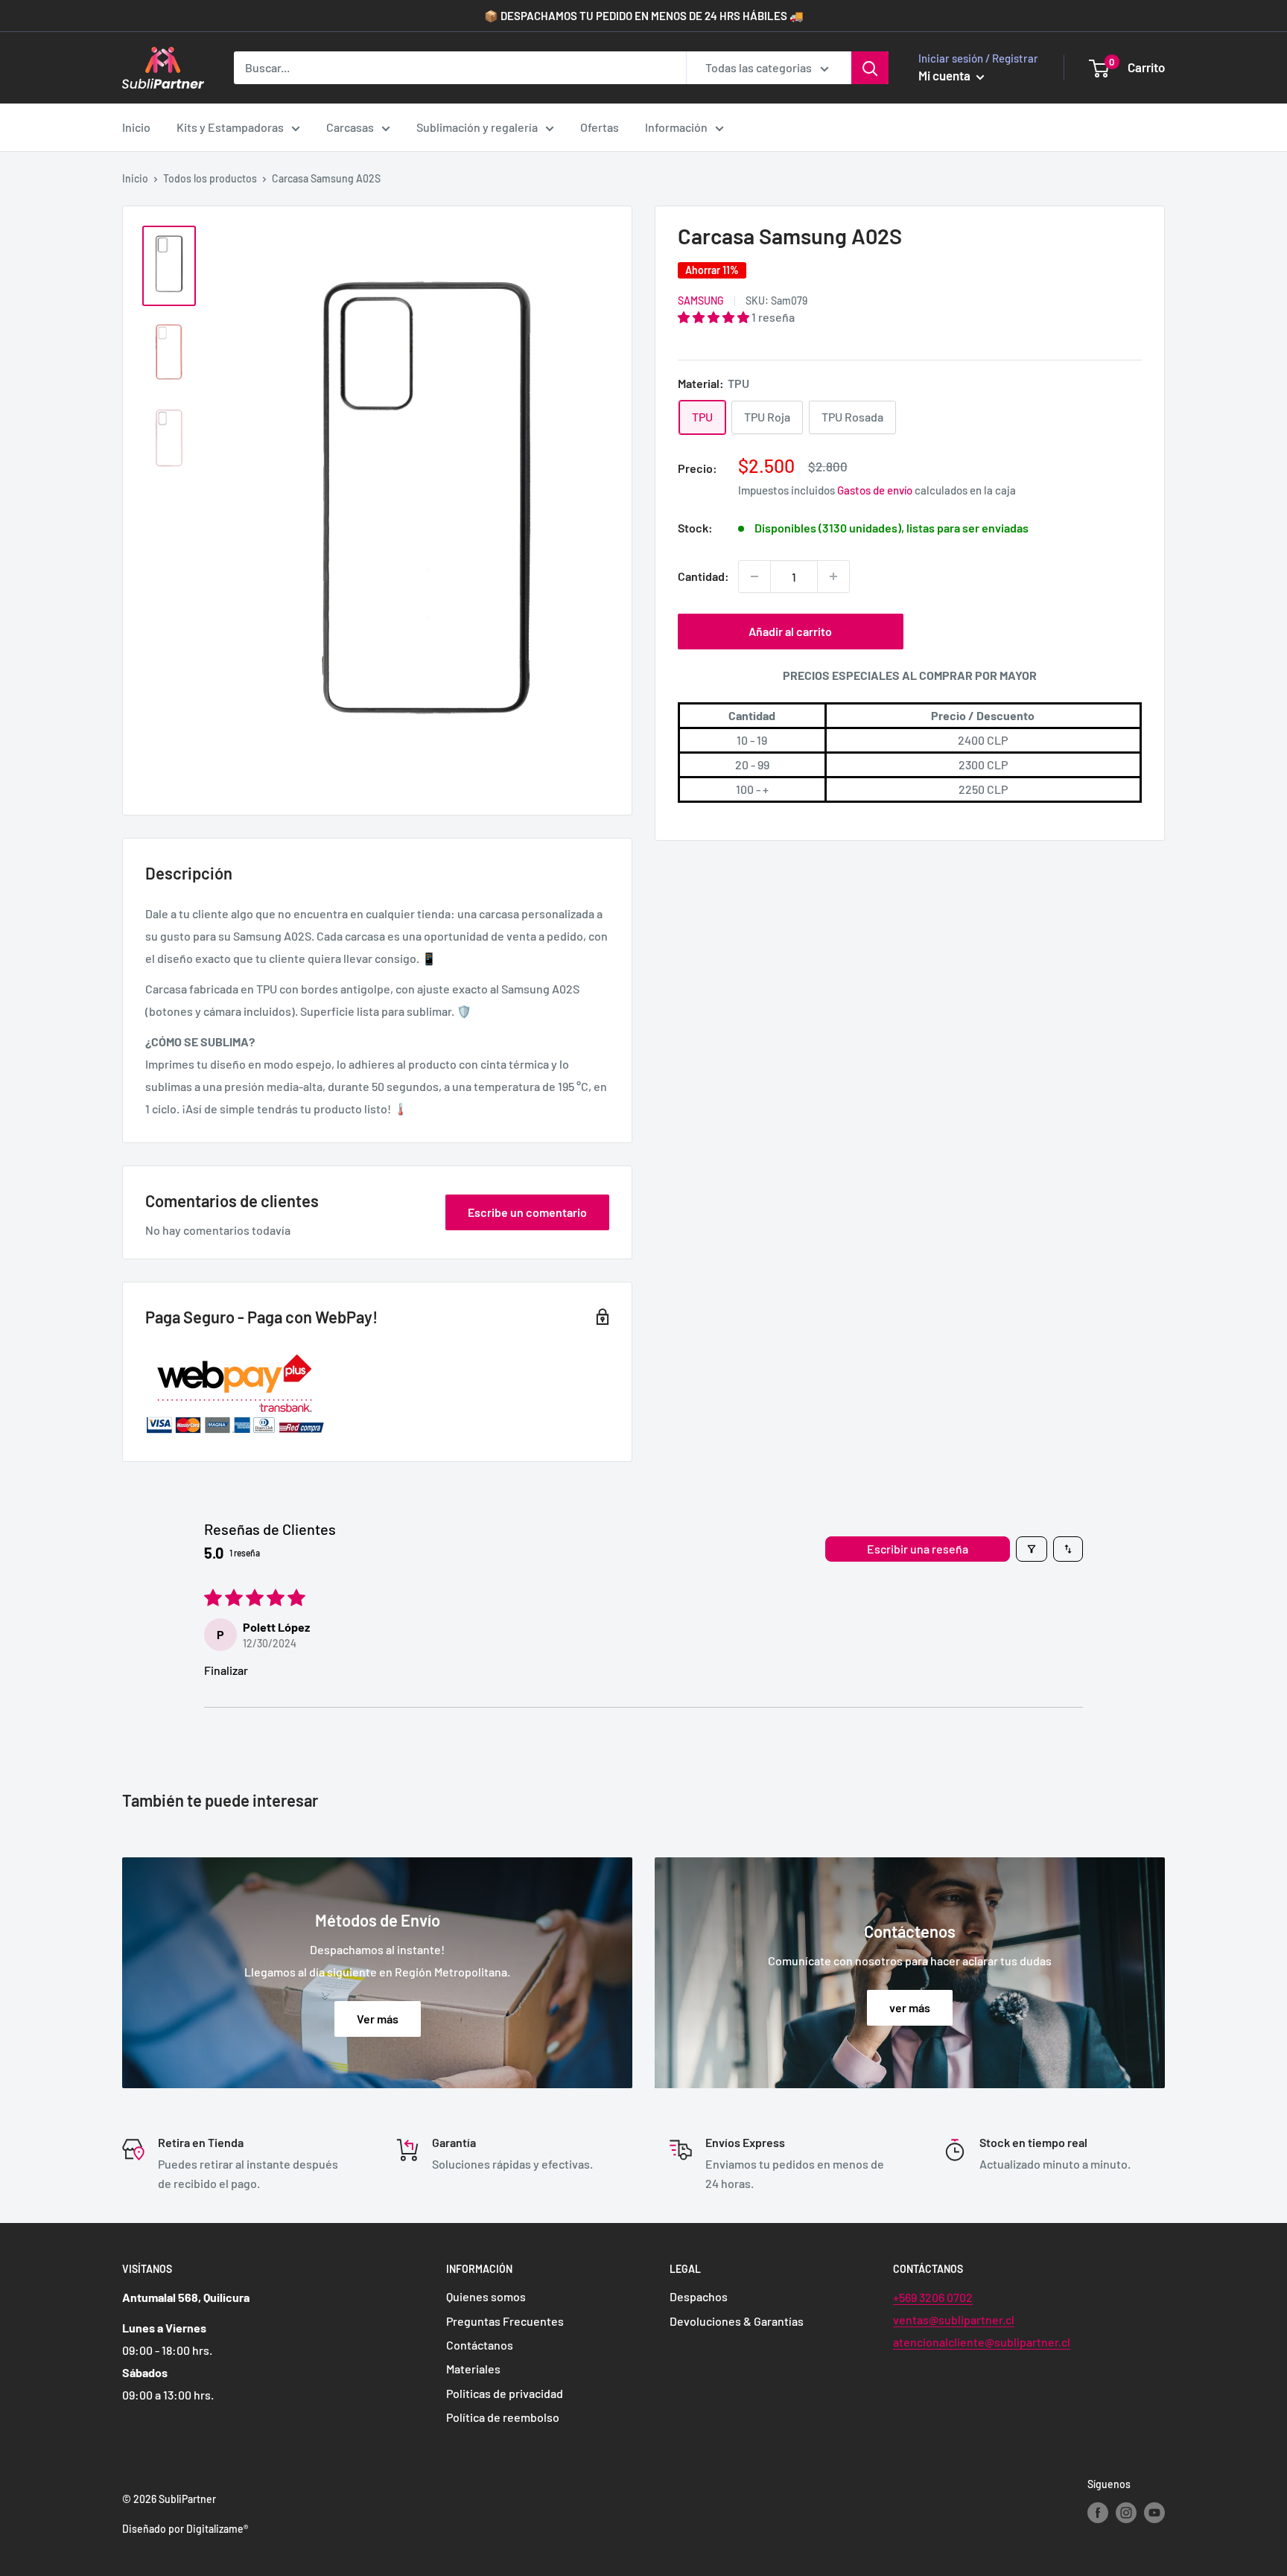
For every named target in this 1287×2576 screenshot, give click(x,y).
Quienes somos (486, 2296)
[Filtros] (1032, 1549)
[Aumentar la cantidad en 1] (833, 576)
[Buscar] (870, 68)
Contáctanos (480, 2345)
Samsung (701, 300)
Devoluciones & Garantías (737, 2321)
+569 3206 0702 (933, 2297)
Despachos (699, 2296)
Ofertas (600, 127)
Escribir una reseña (918, 1549)
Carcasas (350, 127)
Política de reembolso (503, 2417)
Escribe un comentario (527, 1212)
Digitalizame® (217, 2529)
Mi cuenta (946, 75)
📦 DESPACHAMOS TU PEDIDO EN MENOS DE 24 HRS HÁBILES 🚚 (644, 16)
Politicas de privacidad (505, 2393)
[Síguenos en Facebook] (1098, 2513)
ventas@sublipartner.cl (954, 2319)
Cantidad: (703, 576)
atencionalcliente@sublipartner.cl (982, 2342)
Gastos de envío (875, 490)
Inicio (136, 127)
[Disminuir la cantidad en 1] (754, 576)
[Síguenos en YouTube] (1154, 2513)
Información (676, 127)
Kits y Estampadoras (230, 127)
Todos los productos (210, 178)
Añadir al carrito (790, 631)
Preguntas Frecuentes (505, 2321)
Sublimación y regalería (477, 127)
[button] (715, 317)
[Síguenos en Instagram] (1126, 2513)
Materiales (473, 2369)
